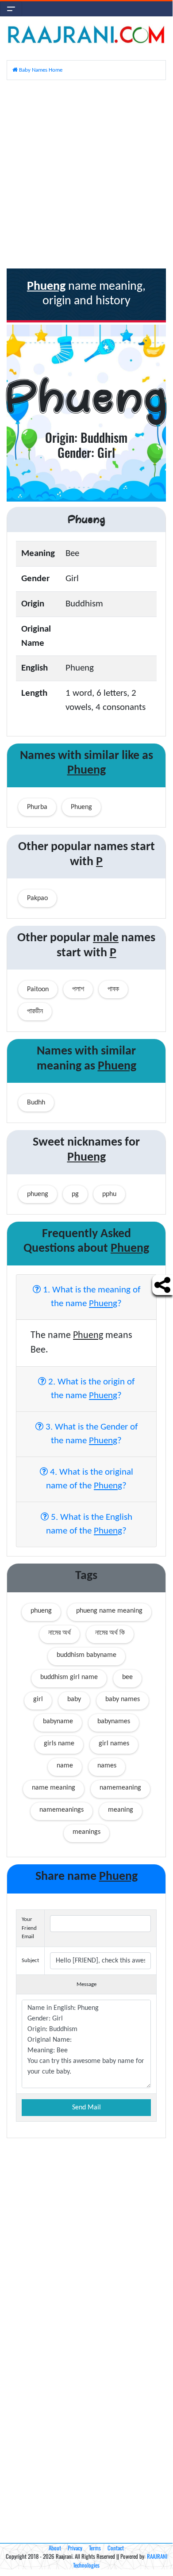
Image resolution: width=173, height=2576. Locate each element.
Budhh (36, 1103)
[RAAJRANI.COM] (86, 34)
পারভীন (35, 1012)
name (65, 1766)
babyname (58, 1721)
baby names (123, 1699)
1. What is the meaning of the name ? (90, 1297)
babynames (114, 1721)
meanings (86, 1832)
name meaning (54, 1788)
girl (38, 1699)
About (55, 2548)
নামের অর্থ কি (110, 1633)
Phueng (81, 807)
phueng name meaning (109, 1611)
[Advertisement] (86, 173)
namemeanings (62, 1810)
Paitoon (38, 989)
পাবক (113, 989)
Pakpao (37, 898)
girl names (114, 1744)
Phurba (37, 807)
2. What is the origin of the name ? (90, 1389)
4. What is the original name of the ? (90, 1479)
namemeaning (120, 1788)
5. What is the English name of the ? (89, 1524)
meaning (121, 1810)
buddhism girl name (69, 1677)
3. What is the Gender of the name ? (90, 1434)
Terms (95, 2548)
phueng (41, 1611)
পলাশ (78, 989)
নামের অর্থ (60, 1633)
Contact (116, 2548)
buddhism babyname (86, 1655)
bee (127, 1677)
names (107, 1766)
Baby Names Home (40, 70)
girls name (59, 1744)
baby (74, 1699)
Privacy (75, 2548)
